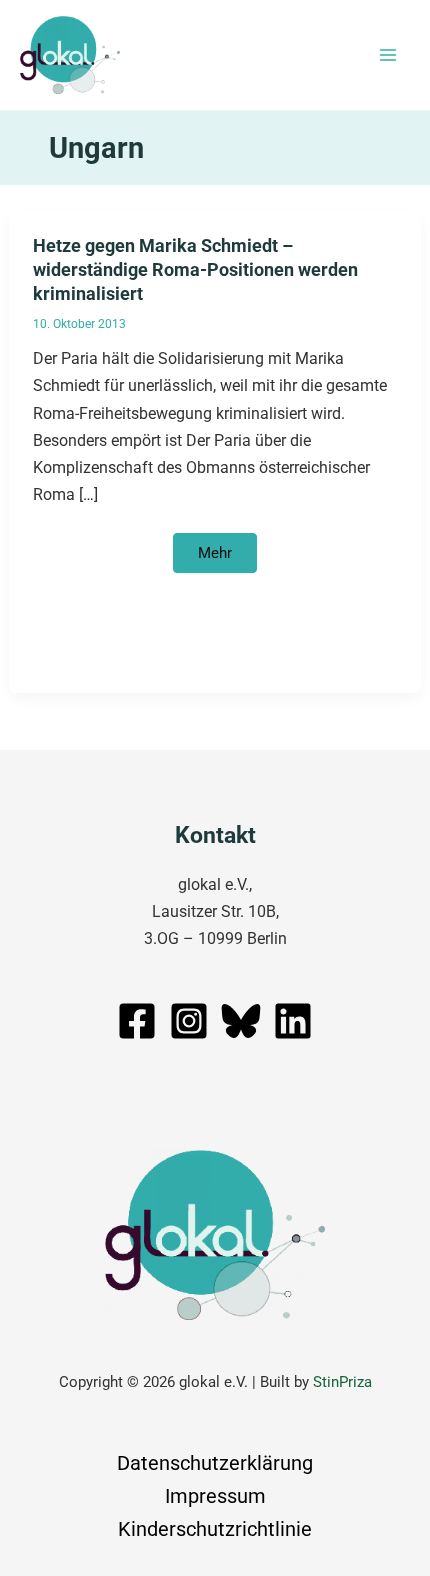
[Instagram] (189, 1021)
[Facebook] (137, 1021)
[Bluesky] (241, 1021)
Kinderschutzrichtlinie (215, 1529)
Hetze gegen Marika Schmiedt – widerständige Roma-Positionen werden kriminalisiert (195, 269)
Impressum (215, 1496)
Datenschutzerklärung (215, 1463)
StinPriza (342, 1382)
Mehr (227, 558)
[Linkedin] (293, 1021)
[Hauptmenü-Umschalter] (387, 55)
